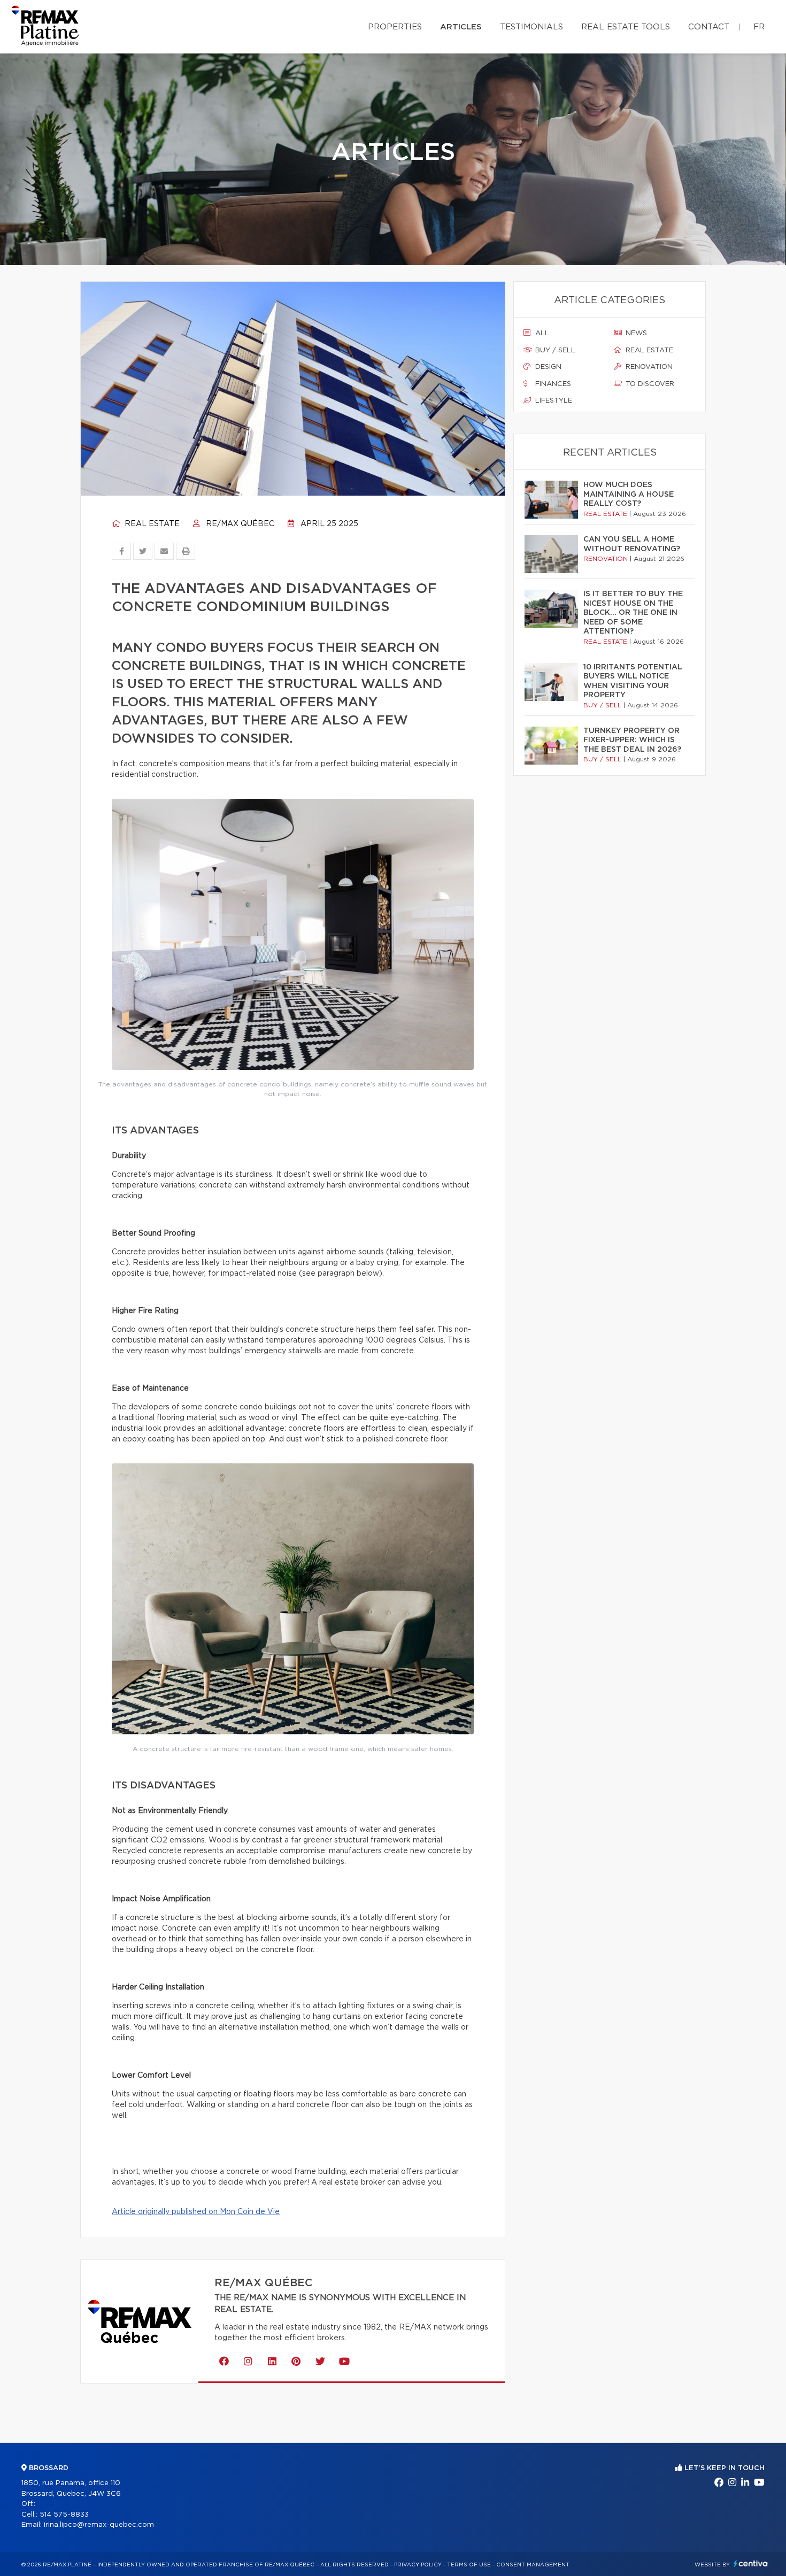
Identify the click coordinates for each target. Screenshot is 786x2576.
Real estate (151, 524)
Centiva (751, 2563)
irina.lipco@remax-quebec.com (99, 2525)
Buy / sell (554, 350)
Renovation (648, 367)
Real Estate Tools (626, 27)
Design (547, 367)
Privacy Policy (418, 2565)
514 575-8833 (64, 2515)
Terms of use (469, 2565)
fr (759, 27)
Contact (709, 27)
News (635, 333)
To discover (649, 384)
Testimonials (531, 27)
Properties (395, 27)
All (541, 333)
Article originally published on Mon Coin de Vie (196, 2212)
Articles (461, 27)
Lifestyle (553, 401)
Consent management (533, 2565)
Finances (552, 384)
